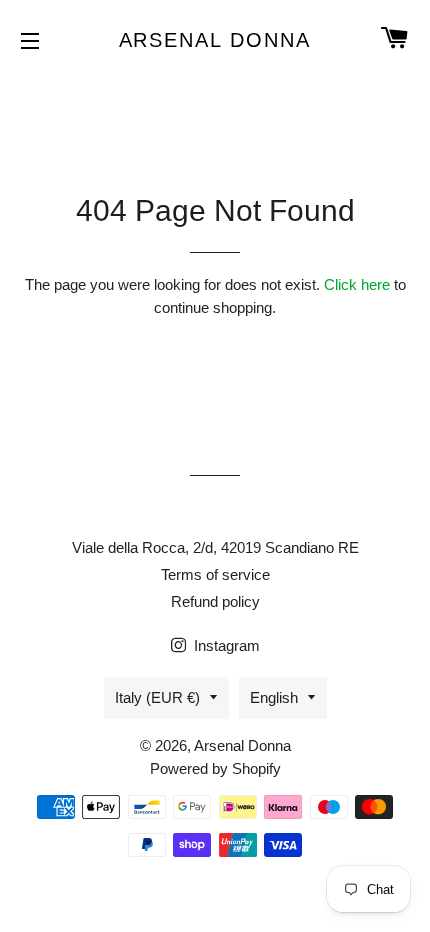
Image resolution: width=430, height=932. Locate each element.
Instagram (225, 645)
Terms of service (215, 574)
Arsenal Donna (215, 40)
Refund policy (215, 601)
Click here (357, 284)
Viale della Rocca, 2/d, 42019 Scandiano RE (215, 547)
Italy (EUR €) (157, 697)
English (274, 697)
